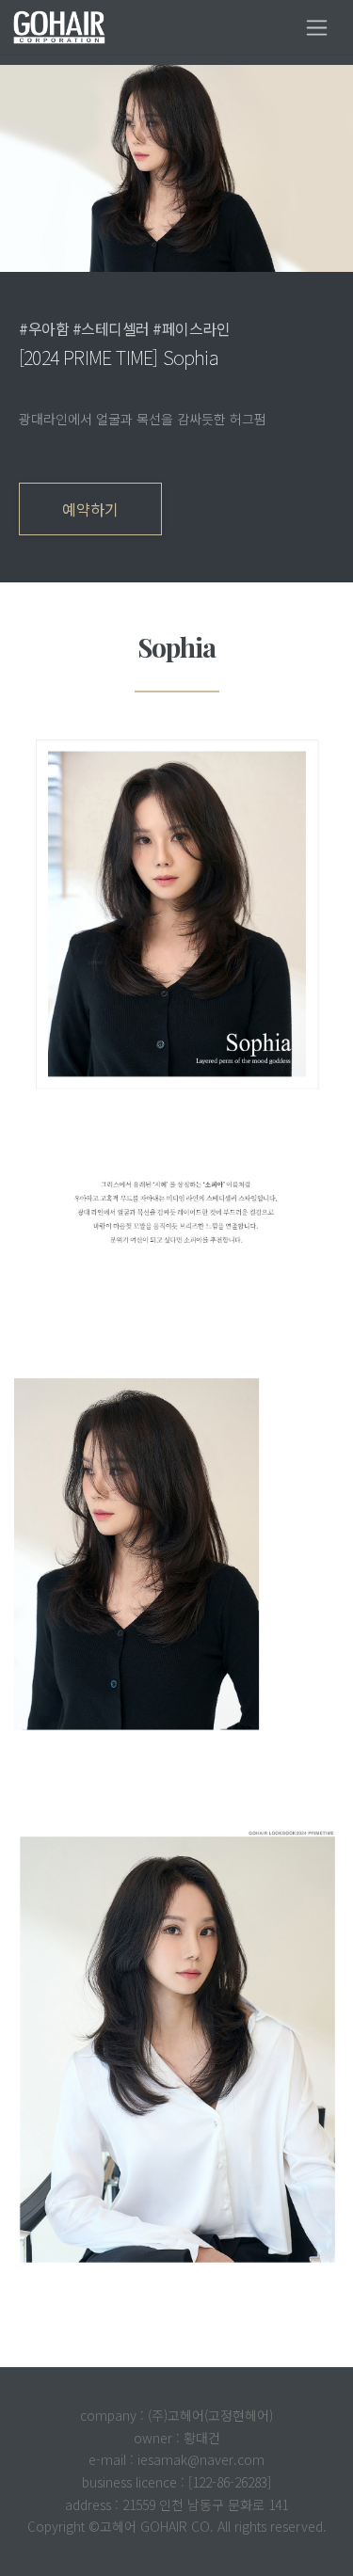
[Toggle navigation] (317, 28)
